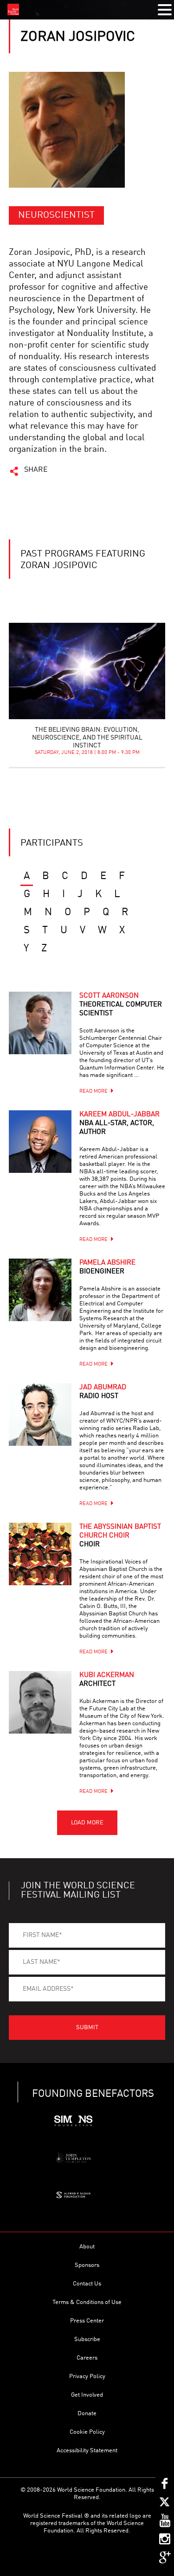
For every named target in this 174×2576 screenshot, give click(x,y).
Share (36, 470)
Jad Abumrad (103, 1392)
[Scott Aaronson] (40, 1023)
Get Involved (87, 2395)
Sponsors (87, 2265)
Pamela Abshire (107, 1267)
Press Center (87, 2321)
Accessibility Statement (87, 2451)
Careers (87, 2358)
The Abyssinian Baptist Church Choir (120, 1536)
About (87, 2247)
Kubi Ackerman (107, 1680)
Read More (93, 1092)
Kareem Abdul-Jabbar (119, 1123)
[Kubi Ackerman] (40, 1702)
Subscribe (87, 2339)
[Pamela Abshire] (40, 1290)
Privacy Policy (87, 2377)
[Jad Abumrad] (40, 1415)
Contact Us (87, 2284)
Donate (87, 2414)
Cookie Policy (87, 2432)
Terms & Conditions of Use (87, 2302)
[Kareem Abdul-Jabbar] (40, 1142)
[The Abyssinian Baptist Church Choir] (40, 1554)
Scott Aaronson (121, 1005)
